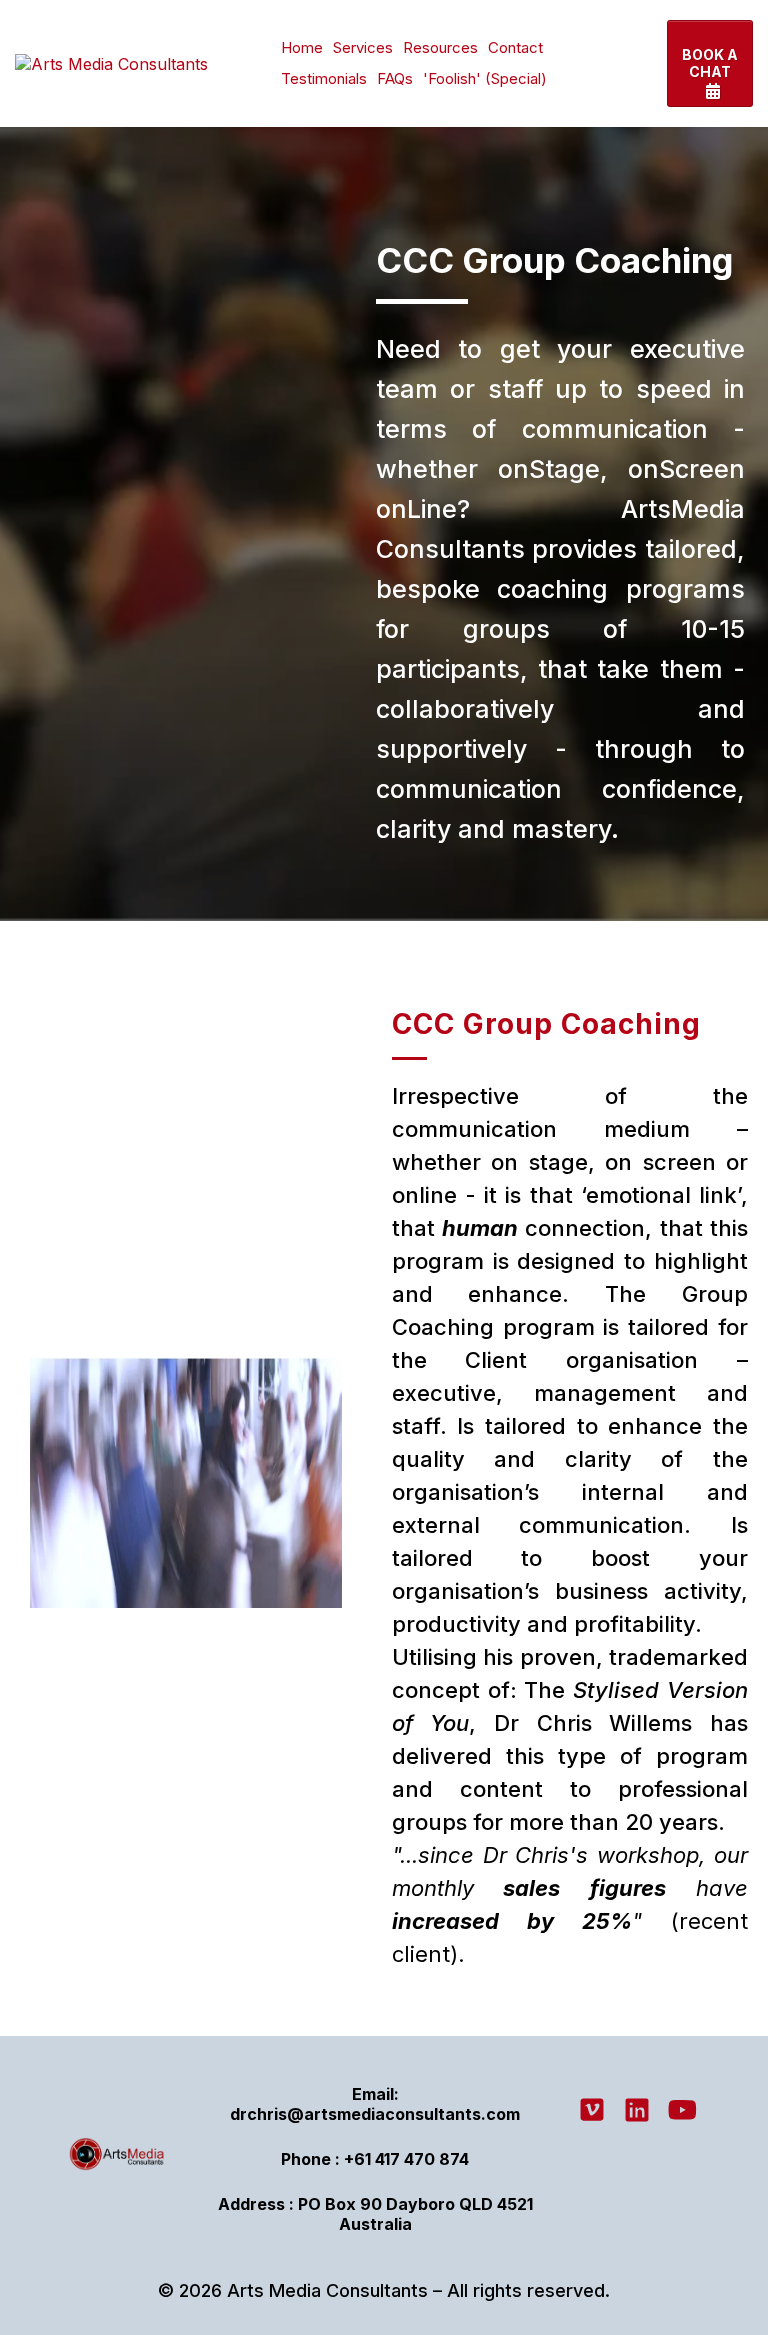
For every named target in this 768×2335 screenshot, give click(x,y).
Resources (440, 47)
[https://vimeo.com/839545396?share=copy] (597, 2110)
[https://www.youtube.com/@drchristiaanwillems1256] (687, 2110)
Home (302, 47)
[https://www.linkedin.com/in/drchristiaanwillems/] (642, 2110)
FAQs (395, 78)
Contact (515, 47)
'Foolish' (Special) (485, 78)
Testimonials (324, 78)
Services (363, 47)
